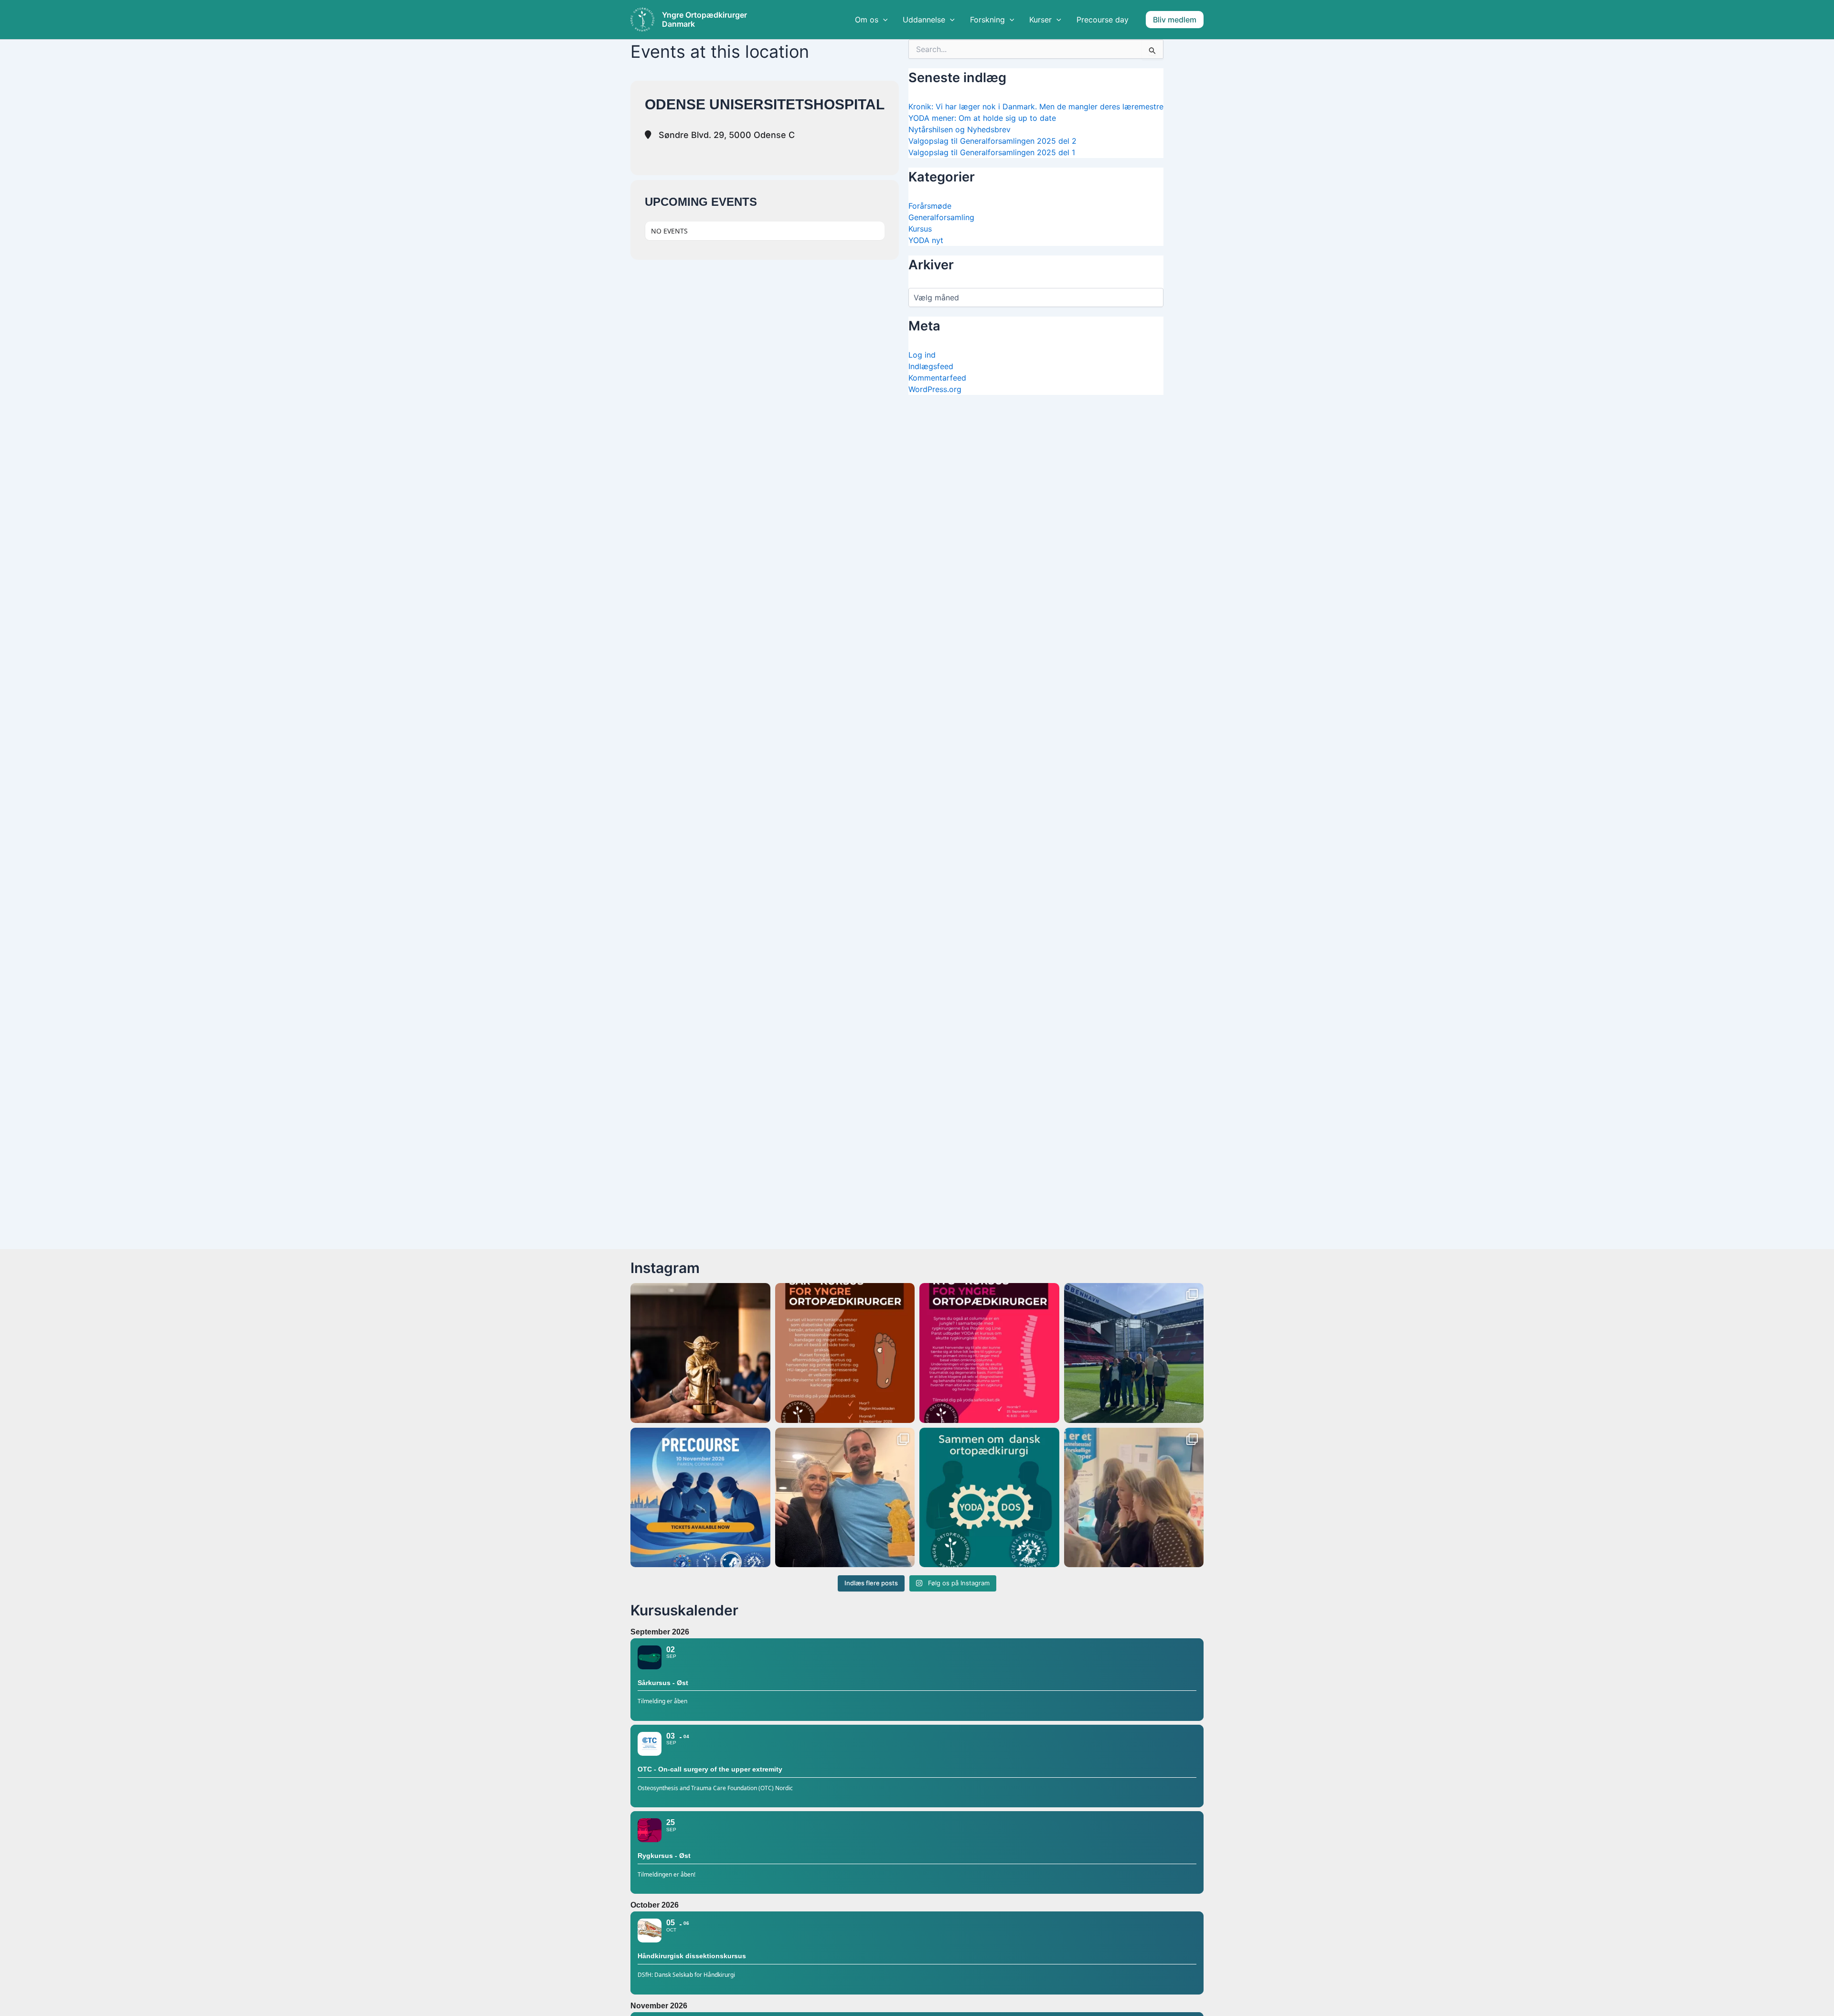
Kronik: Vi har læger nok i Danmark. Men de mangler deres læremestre (1036, 106)
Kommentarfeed (937, 378)
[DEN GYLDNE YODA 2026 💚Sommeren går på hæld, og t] (700, 1353)
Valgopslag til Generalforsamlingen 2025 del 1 (992, 152)
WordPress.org (935, 389)
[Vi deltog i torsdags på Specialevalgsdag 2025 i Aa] (1134, 1498)
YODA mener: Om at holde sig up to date (982, 118)
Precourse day (1103, 20)
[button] (1175, 20)
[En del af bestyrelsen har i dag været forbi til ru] (1134, 1353)
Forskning (987, 20)
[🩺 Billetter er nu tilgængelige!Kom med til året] (700, 1498)
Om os (867, 20)
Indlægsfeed (931, 366)
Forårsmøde (930, 206)
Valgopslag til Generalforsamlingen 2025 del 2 (992, 141)
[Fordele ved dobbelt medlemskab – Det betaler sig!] (989, 1498)
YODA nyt (926, 240)
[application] (883, 20)
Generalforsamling (941, 217)
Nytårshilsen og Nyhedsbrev (960, 129)
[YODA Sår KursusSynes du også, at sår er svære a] (845, 1353)
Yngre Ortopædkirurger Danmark (704, 20)
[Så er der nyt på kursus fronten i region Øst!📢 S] (989, 1353)
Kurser (1040, 20)
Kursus (920, 229)
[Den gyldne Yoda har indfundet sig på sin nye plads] (845, 1498)
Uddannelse (924, 20)
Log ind (922, 355)
